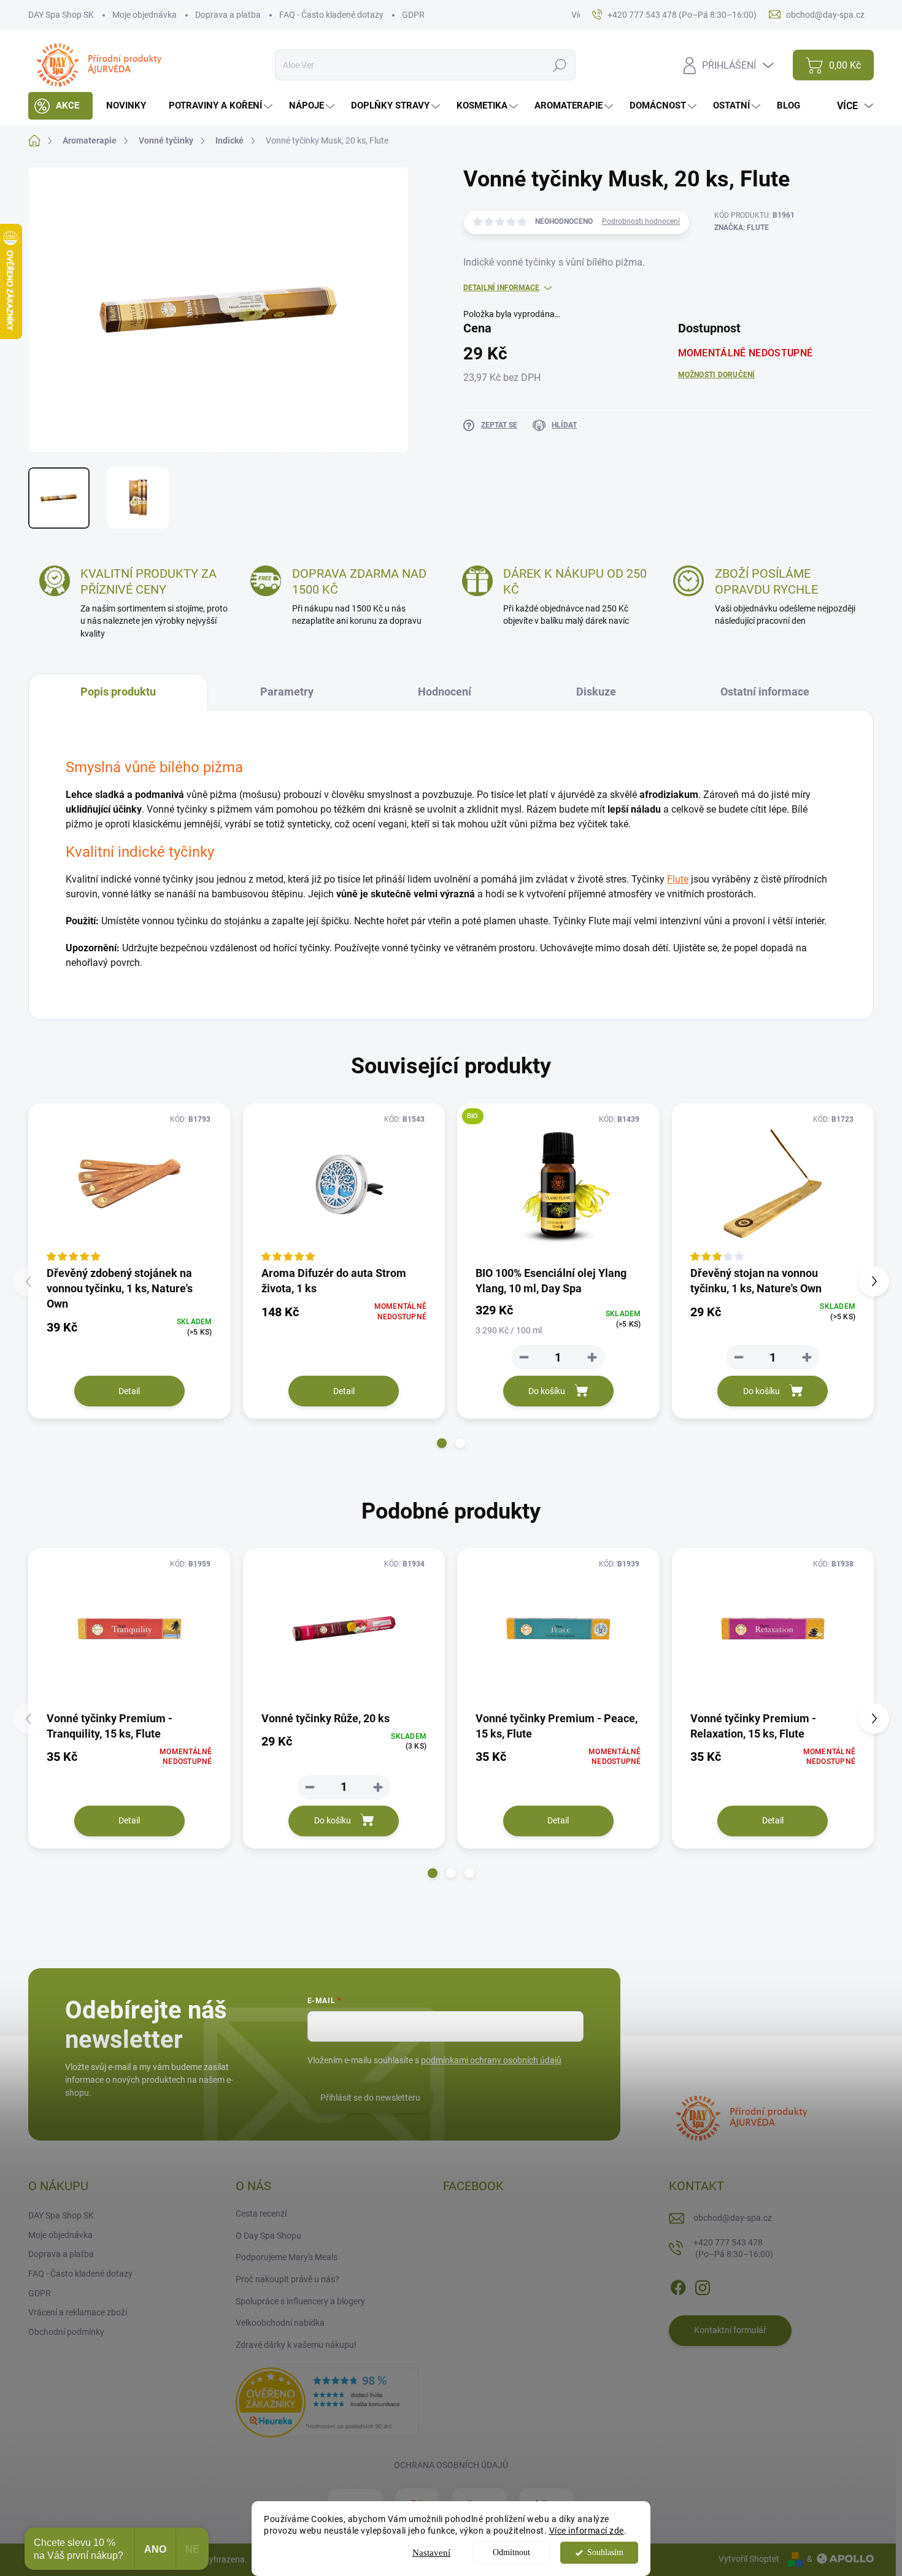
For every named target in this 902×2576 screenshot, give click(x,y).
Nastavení (431, 2553)
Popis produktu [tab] (118, 692)
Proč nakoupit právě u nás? (287, 2279)
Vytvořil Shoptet (749, 2559)
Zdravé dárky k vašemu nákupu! (296, 2345)
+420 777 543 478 (733, 2248)
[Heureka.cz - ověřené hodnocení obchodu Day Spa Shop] (327, 2402)
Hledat (560, 65)
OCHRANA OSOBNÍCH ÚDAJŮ (451, 2465)
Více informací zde (587, 2531)
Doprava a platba (228, 15)
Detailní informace (501, 288)
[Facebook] (678, 2285)
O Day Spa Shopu (268, 2236)
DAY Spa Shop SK (61, 15)
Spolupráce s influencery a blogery (300, 2301)
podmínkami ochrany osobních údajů (491, 2060)
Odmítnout (511, 2552)
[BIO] (558, 1184)
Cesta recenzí (261, 2214)
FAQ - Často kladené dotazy (331, 15)
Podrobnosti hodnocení (641, 221)
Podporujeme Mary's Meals (287, 2257)
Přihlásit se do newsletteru (370, 2098)
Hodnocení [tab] (445, 692)
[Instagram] (703, 2285)
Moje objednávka (145, 15)
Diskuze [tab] (596, 692)
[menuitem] (60, 106)
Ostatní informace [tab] (765, 692)
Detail (129, 1391)
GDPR (413, 15)
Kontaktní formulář (730, 2330)
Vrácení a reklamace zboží (78, 2312)
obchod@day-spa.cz (733, 2218)
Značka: (742, 228)
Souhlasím (605, 2552)
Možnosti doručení (717, 375)
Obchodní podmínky (66, 2332)
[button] (442, 1443)
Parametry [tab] (287, 692)
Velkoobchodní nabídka (280, 2323)
